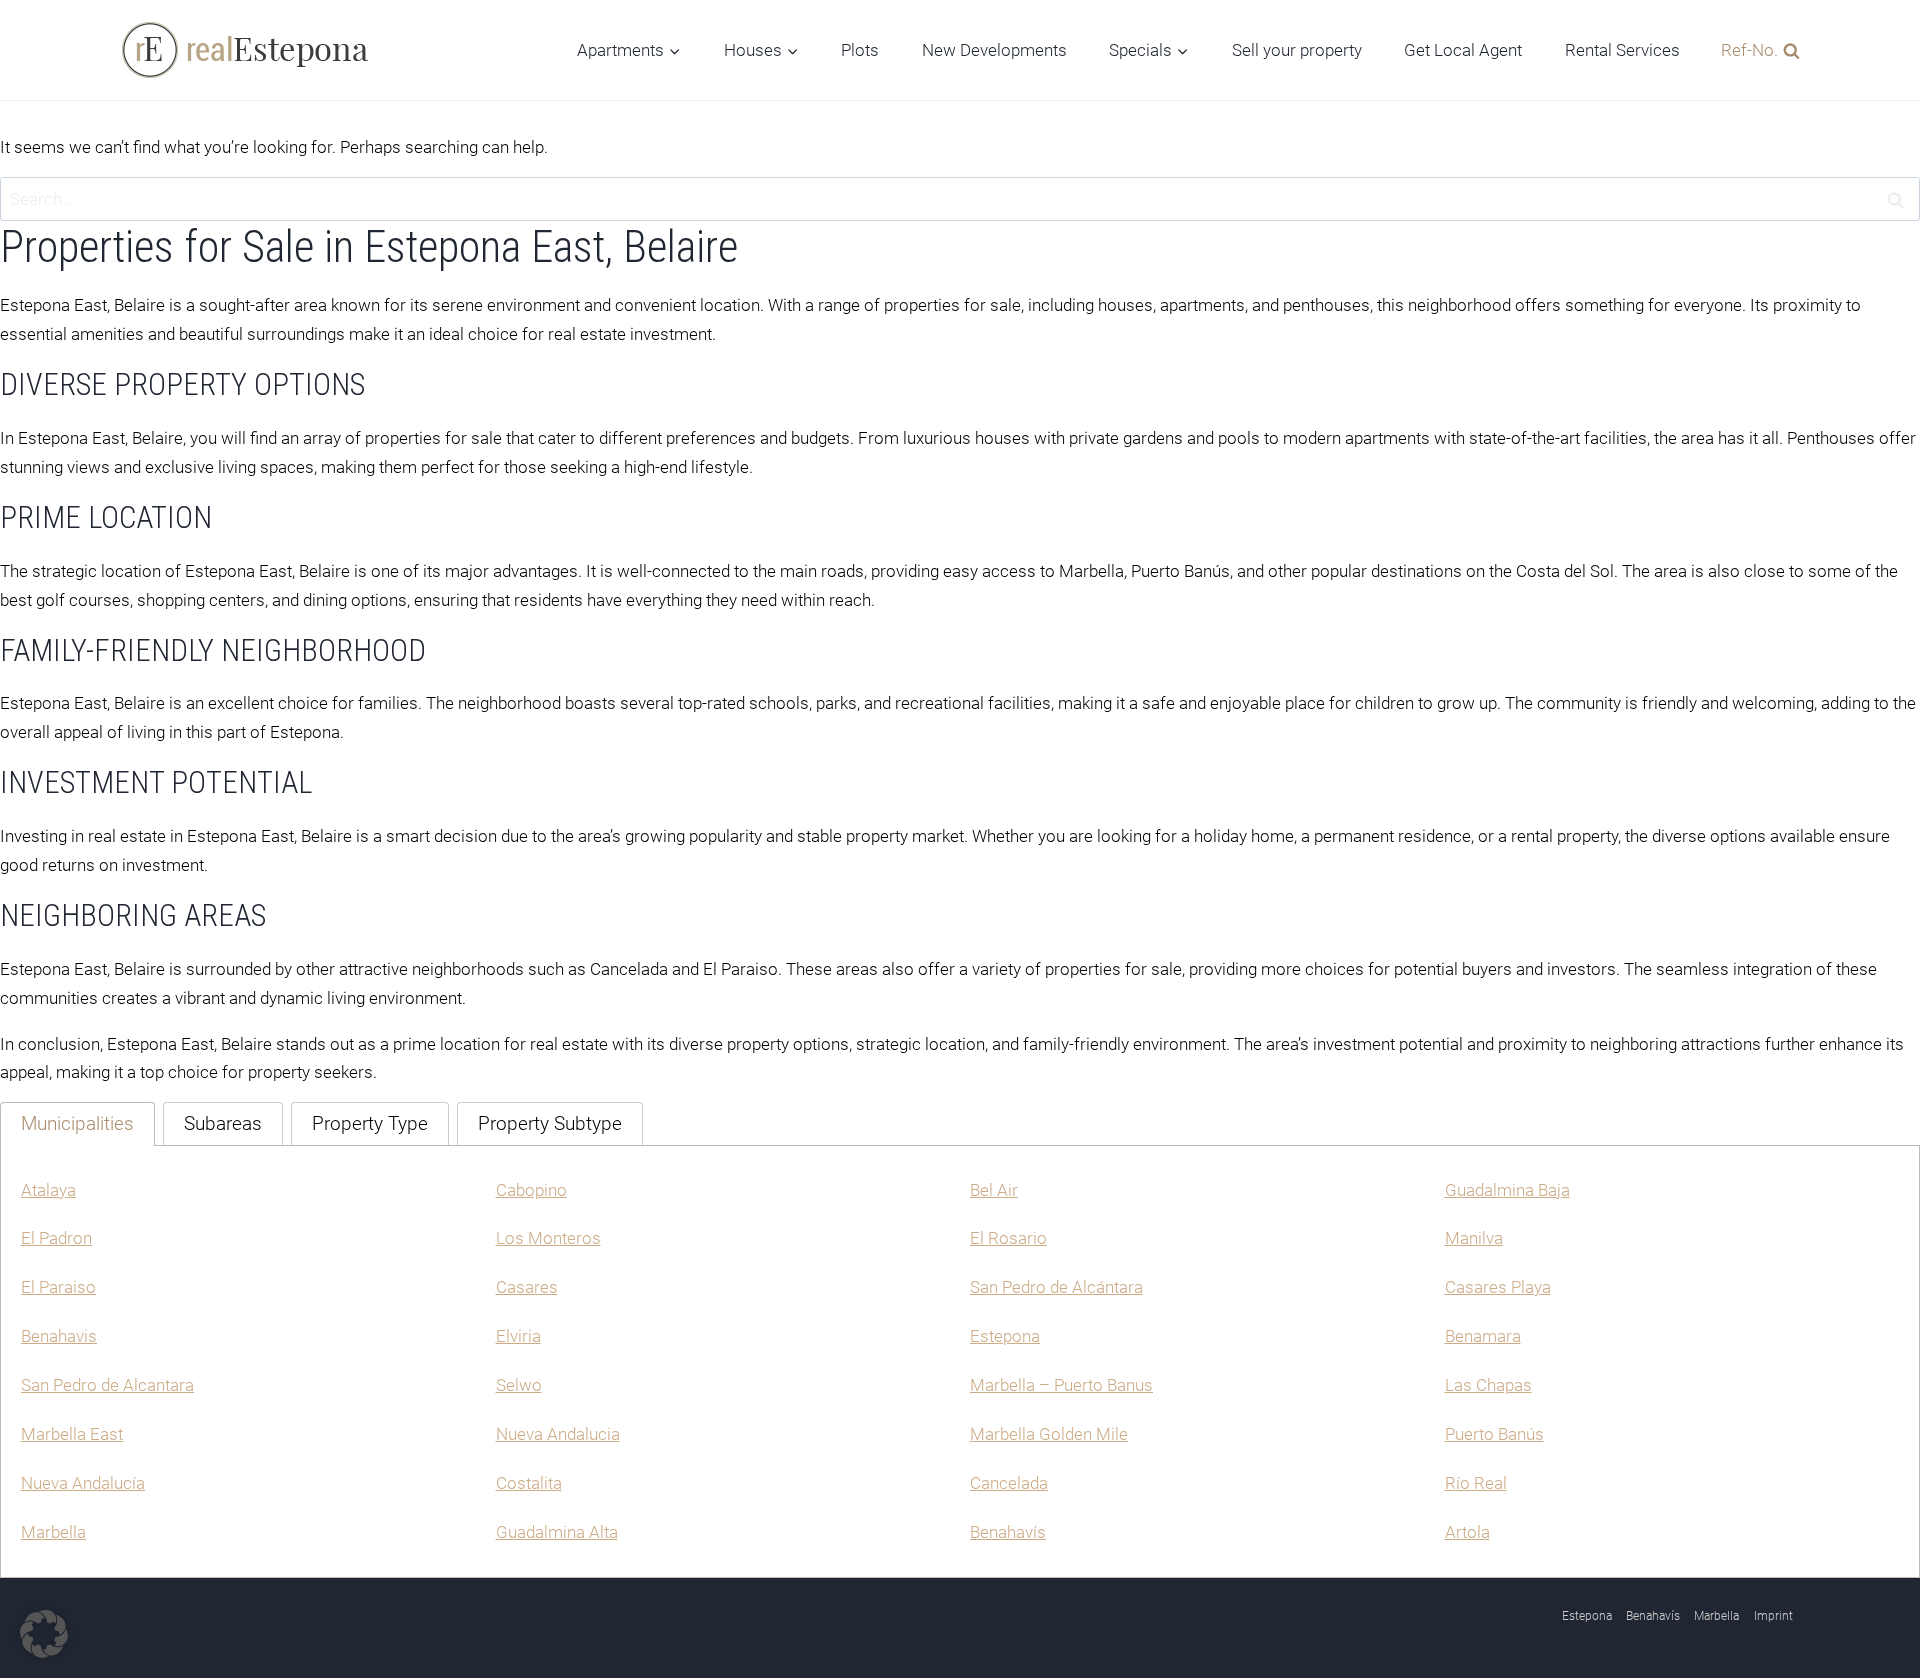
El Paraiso (58, 1287)
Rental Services (1622, 50)
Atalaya (48, 1190)
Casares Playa (1498, 1287)
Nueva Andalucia (558, 1434)
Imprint (1773, 1616)
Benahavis (59, 1336)
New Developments (994, 50)
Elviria (518, 1336)
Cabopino (531, 1190)
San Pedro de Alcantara (107, 1385)
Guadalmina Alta (557, 1532)
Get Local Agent (1463, 50)
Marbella (53, 1532)
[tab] (77, 1123)
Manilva (1474, 1238)
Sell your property (1297, 50)
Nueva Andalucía (83, 1483)
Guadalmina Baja (1507, 1190)
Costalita (529, 1483)
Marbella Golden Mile (1049, 1434)
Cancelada (1009, 1483)
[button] (44, 1634)
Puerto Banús (1494, 1434)
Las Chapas (1488, 1385)
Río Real (1476, 1483)
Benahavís (1008, 1532)
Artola (1467, 1532)
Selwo (519, 1385)
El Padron (56, 1238)
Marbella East (72, 1434)
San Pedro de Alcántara (1056, 1287)
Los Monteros (548, 1238)
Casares (527, 1287)
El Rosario (1008, 1238)
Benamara (1483, 1336)
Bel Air (994, 1190)
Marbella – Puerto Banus (1061, 1385)
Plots (860, 50)
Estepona (1005, 1336)
